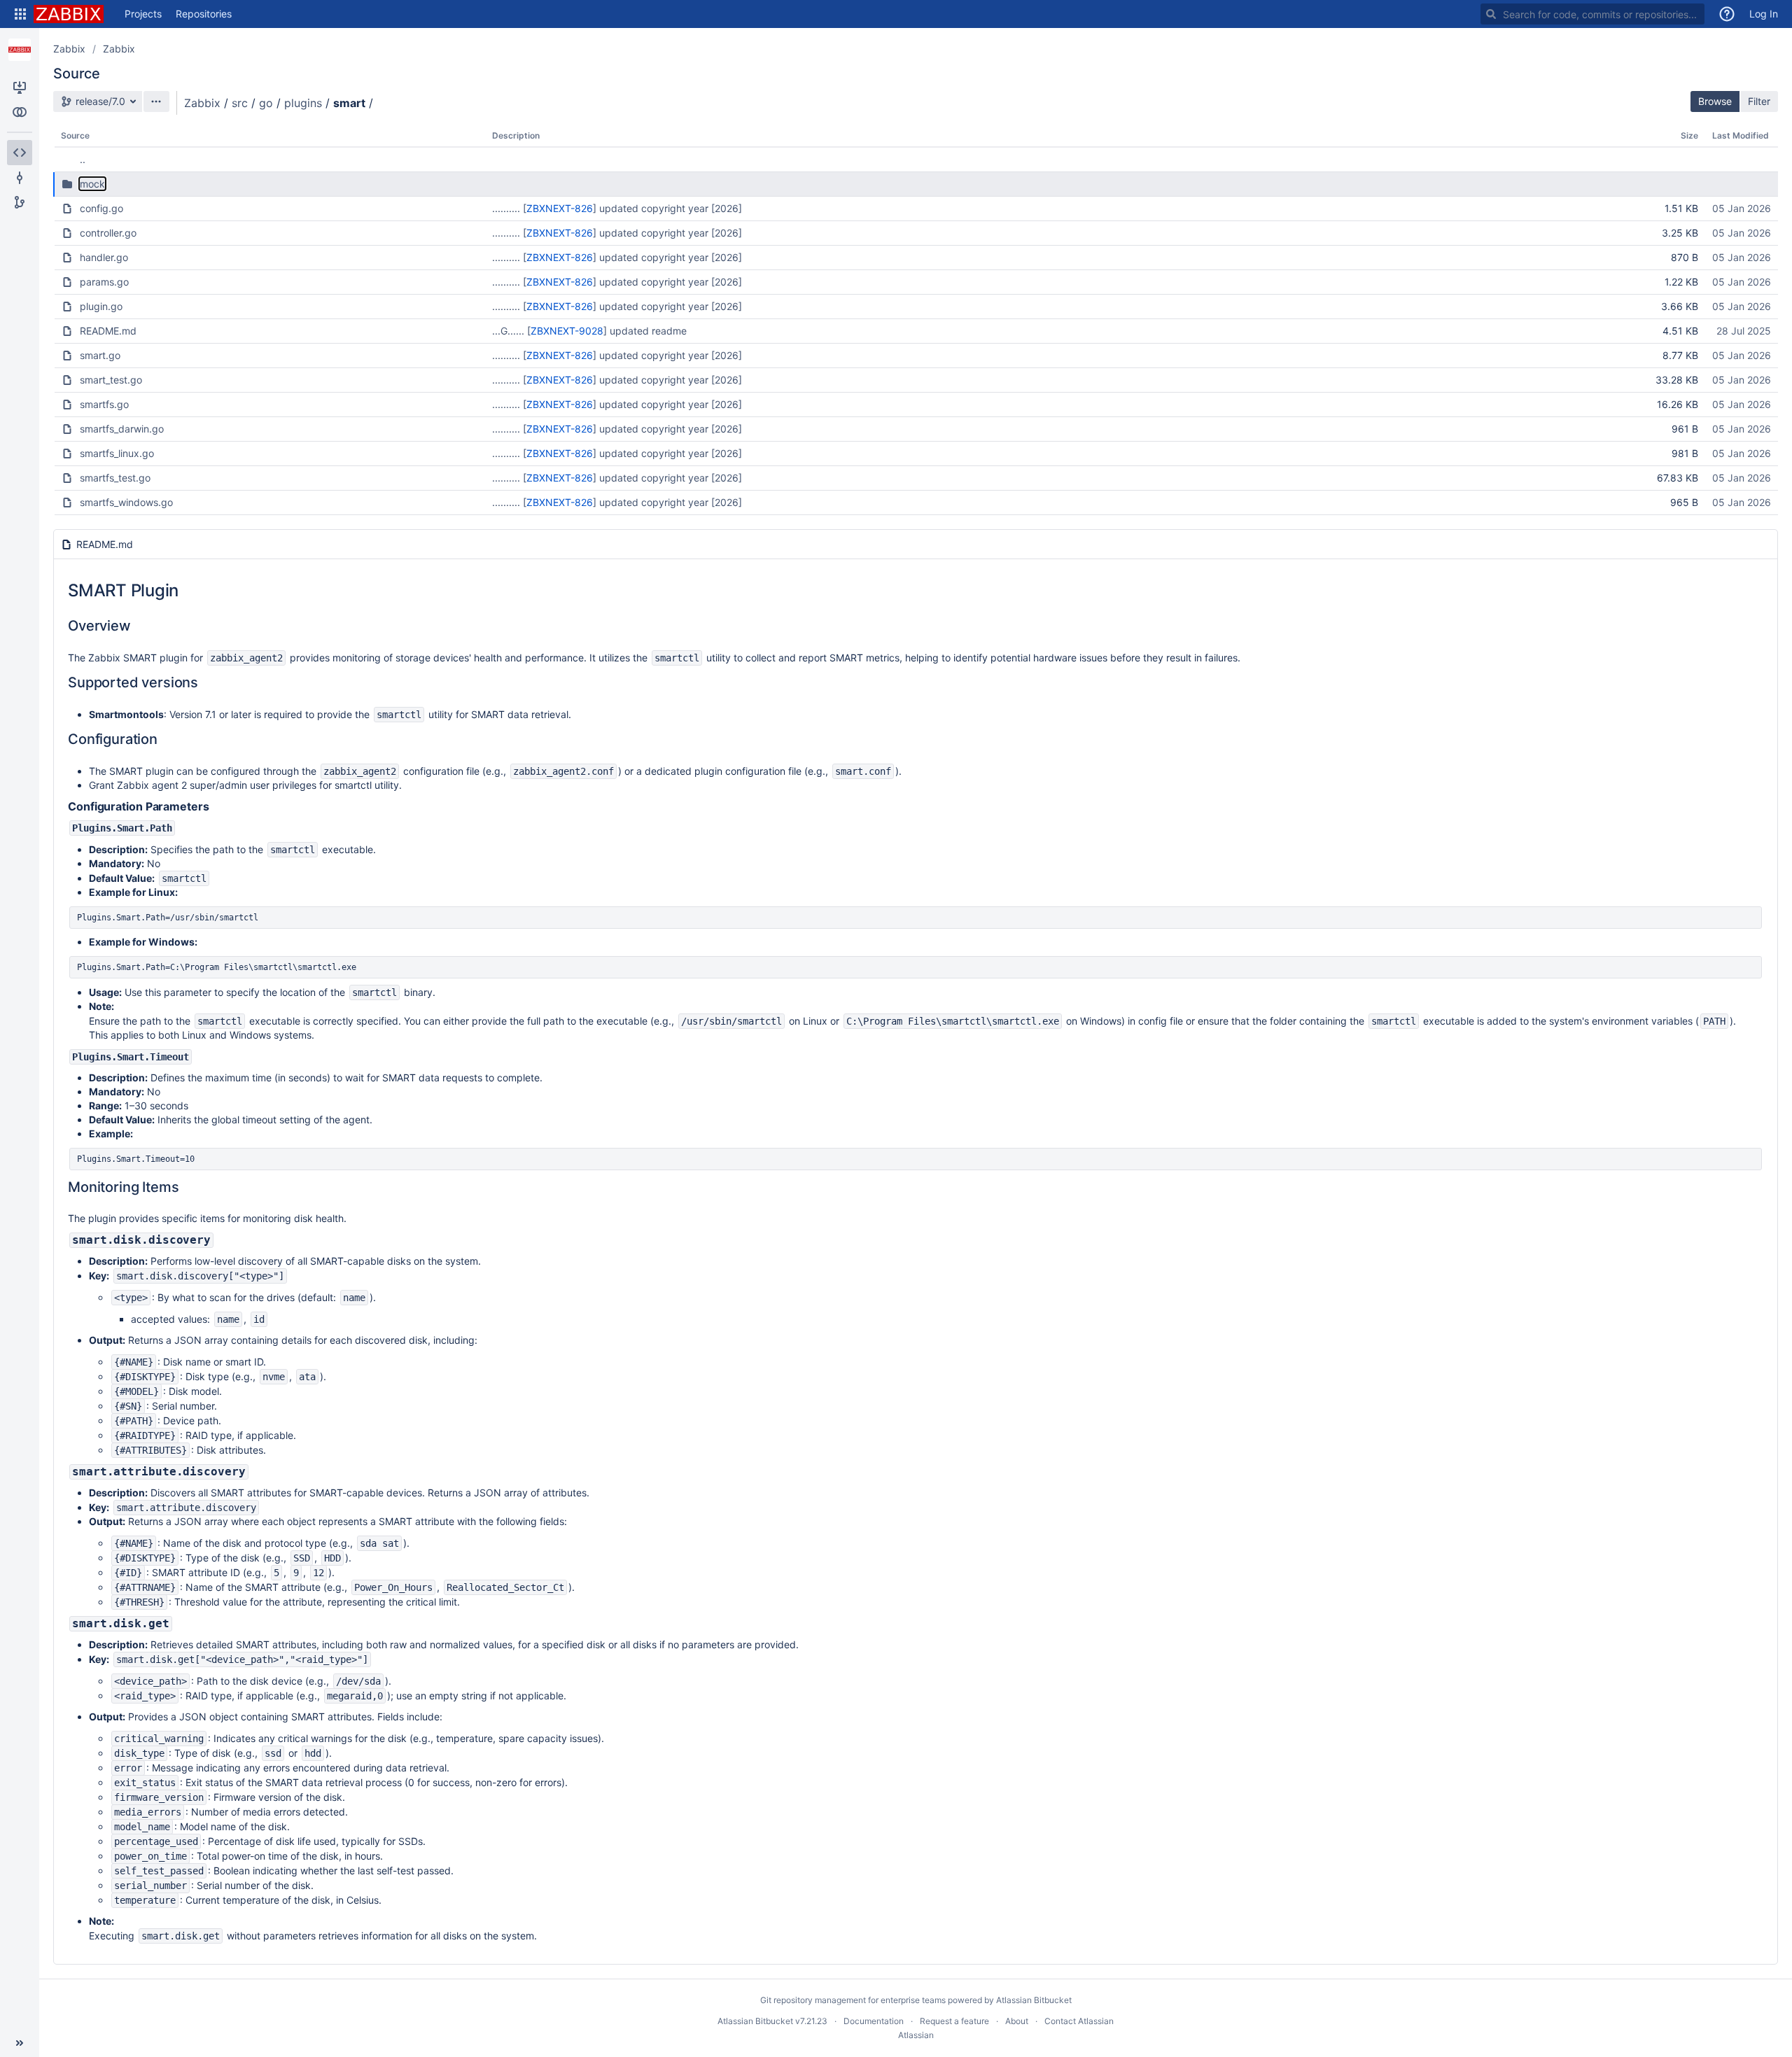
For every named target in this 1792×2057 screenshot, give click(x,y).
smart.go (100, 355)
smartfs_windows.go (126, 502)
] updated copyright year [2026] (667, 208)
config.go (101, 208)
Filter (1759, 101)
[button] (20, 14)
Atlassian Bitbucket (1034, 2000)
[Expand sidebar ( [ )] (20, 2043)
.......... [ (509, 208)
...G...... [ (511, 331)
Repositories (204, 14)
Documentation (874, 2021)
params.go (104, 282)
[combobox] (1592, 14)
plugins (303, 103)
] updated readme (645, 331)
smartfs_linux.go (117, 453)
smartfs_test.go (115, 478)
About (1017, 2021)
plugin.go (101, 306)
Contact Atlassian (1079, 2021)
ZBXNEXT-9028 (567, 331)
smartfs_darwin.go (122, 429)
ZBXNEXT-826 (560, 208)
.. (83, 159)
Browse (1715, 101)
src (240, 103)
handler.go (104, 257)
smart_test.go (111, 380)
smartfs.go (104, 404)
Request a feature (954, 2021)
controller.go (108, 233)
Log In (1764, 14)
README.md (108, 331)
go (266, 103)
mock (92, 184)
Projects (143, 14)
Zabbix (69, 49)
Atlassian (916, 2035)
